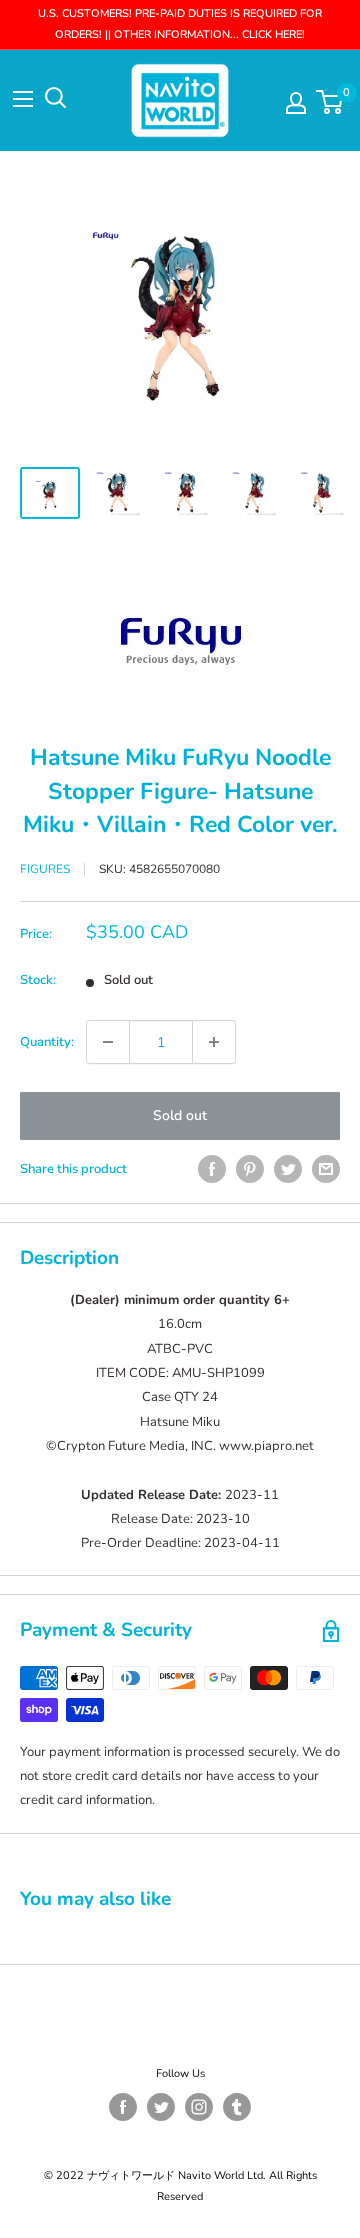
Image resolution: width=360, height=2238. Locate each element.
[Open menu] (23, 99)
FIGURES (45, 869)
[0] (330, 102)
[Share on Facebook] (212, 1169)
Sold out (180, 1115)
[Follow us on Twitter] (161, 2107)
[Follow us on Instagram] (199, 2107)
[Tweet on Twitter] (288, 1169)
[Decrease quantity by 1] (108, 1042)
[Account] (296, 103)
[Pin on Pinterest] (250, 1169)
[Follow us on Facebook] (123, 2107)
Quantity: (47, 1042)
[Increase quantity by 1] (214, 1042)
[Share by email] (326, 1169)
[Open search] (56, 98)
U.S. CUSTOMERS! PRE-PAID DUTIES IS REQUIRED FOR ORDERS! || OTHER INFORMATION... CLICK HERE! (180, 24)
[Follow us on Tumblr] (237, 2107)
